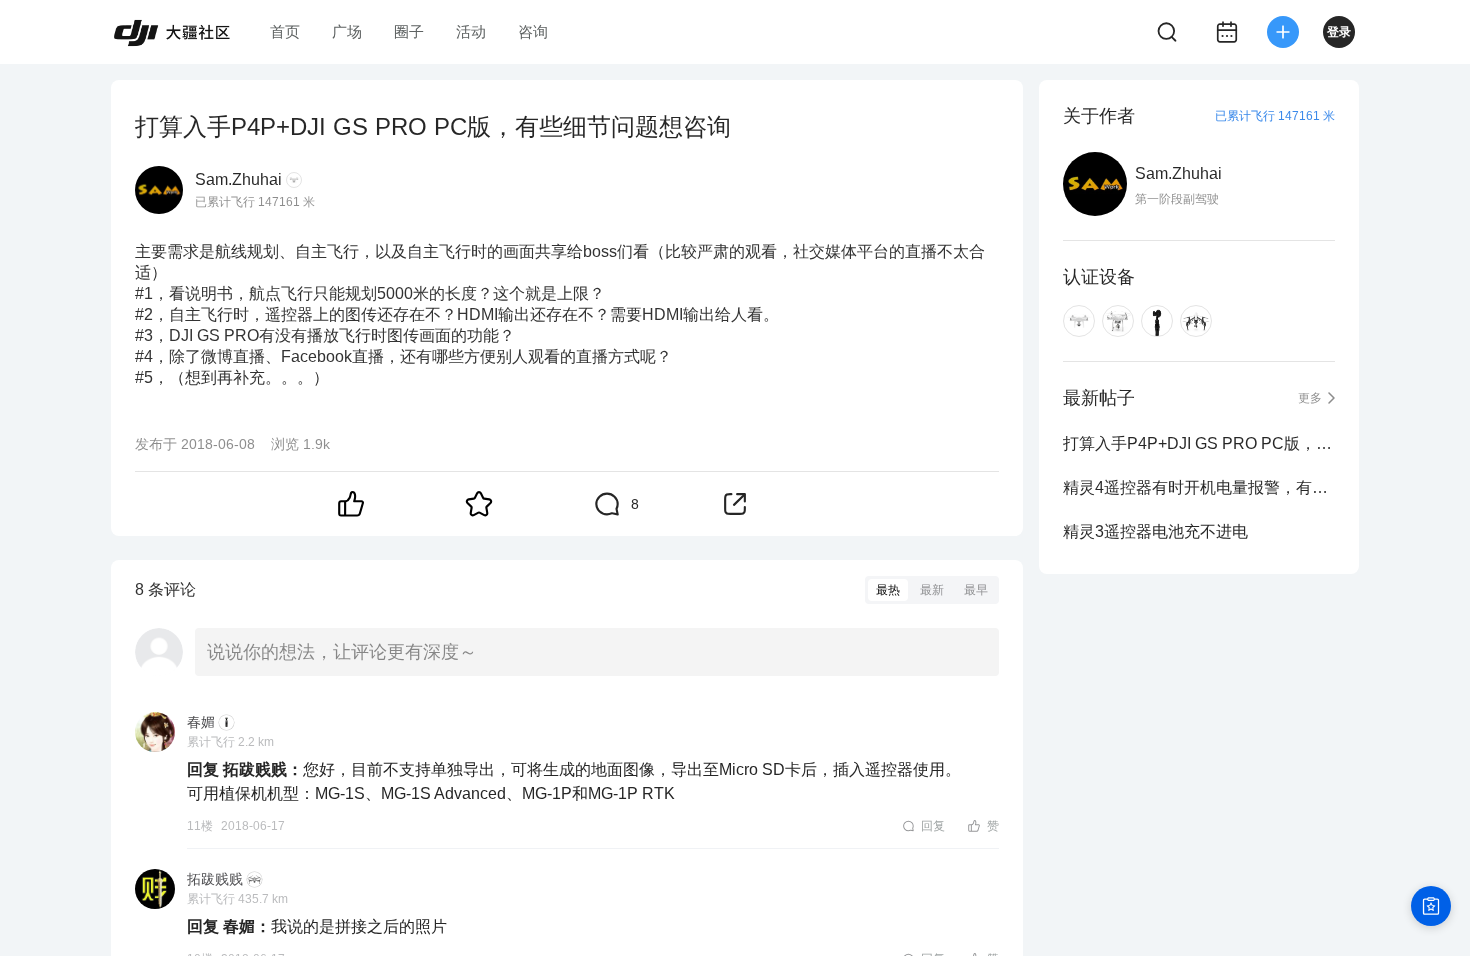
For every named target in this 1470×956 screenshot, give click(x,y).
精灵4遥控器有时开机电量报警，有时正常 (1199, 487)
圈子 (409, 31)
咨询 (533, 31)
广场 (347, 31)
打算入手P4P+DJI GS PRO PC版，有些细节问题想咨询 (1199, 443)
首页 (285, 31)
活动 (471, 31)
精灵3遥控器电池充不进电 (1155, 531)
